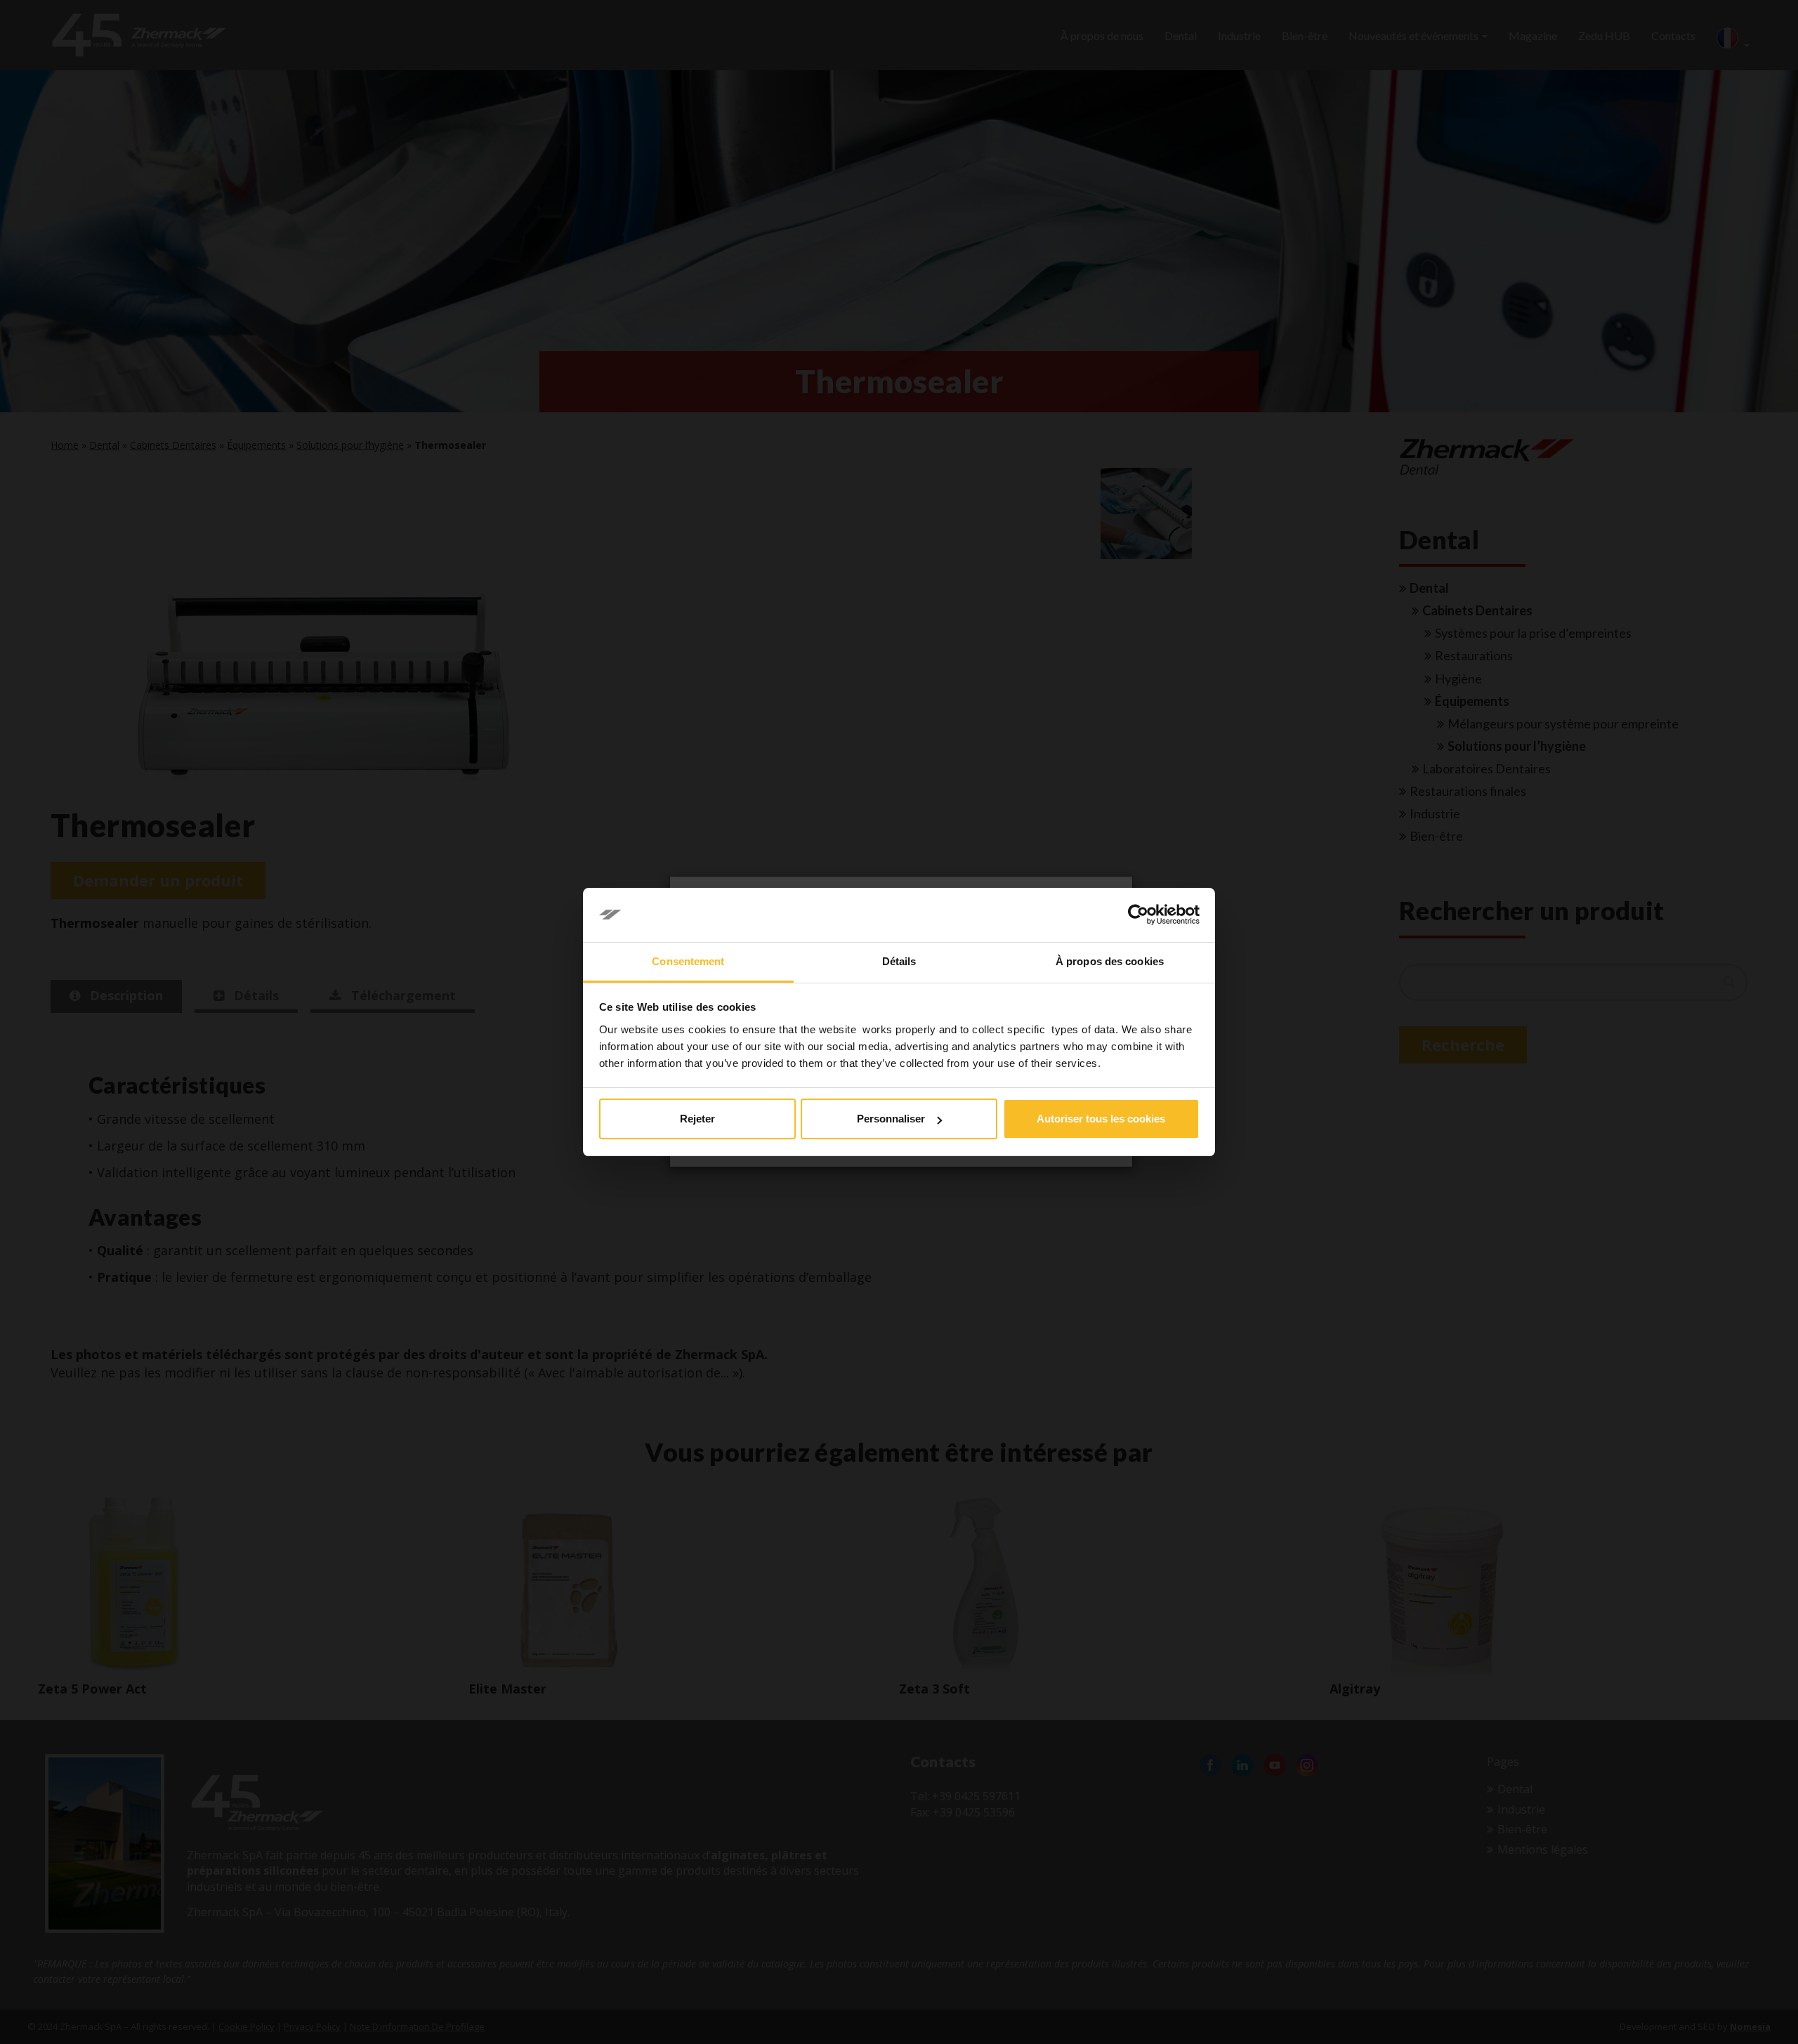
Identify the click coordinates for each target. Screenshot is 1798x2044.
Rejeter (697, 1119)
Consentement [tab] (688, 961)
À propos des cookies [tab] (1110, 961)
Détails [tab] (899, 961)
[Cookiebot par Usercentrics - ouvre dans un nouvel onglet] (1138, 915)
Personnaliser (891, 1119)
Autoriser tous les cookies (1101, 1119)
